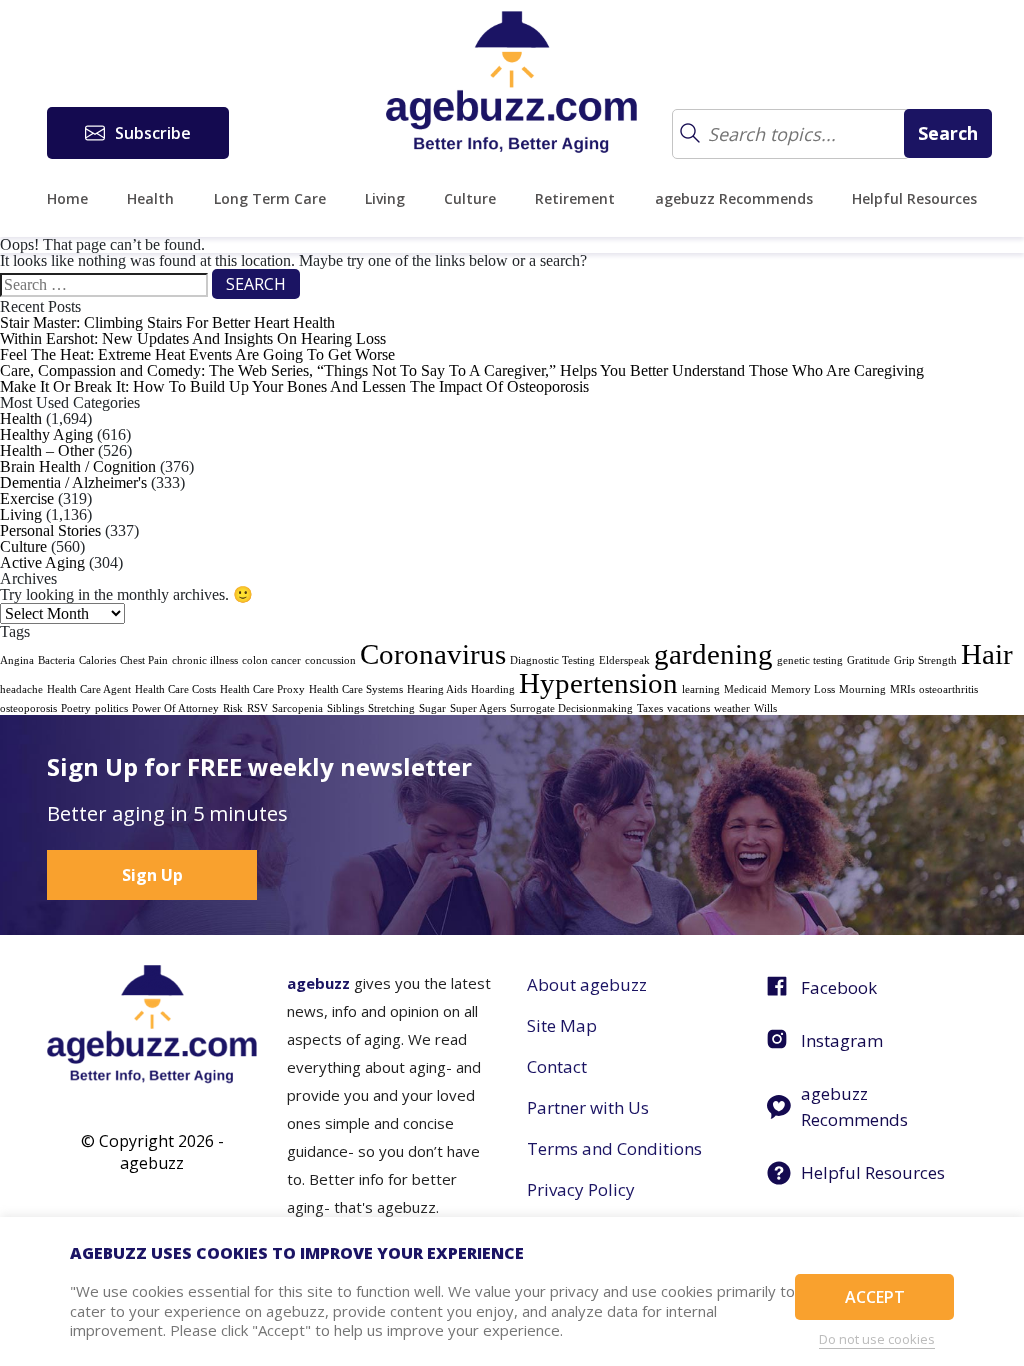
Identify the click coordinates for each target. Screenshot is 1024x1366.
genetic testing (810, 660)
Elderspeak (624, 660)
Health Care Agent (89, 689)
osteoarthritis (948, 689)
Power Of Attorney (175, 708)
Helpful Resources (914, 198)
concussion (330, 660)
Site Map (562, 1025)
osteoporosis (28, 708)
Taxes (650, 708)
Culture (470, 198)
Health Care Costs (175, 689)
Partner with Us (588, 1107)
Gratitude (868, 660)
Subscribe (153, 133)
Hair (987, 654)
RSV (257, 708)
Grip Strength (925, 660)
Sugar (432, 708)
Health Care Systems (356, 689)
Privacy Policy (581, 1189)
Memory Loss (803, 689)
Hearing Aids (437, 689)
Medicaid (745, 689)
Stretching (391, 708)
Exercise (27, 498)
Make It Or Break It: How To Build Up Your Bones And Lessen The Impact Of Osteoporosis (294, 386)
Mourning (862, 689)
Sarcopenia (297, 708)
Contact (557, 1066)
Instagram (842, 1040)
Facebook (839, 987)
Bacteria (56, 660)
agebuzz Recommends (734, 198)
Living (385, 198)
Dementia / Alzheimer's (73, 482)
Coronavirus (433, 654)
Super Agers (478, 708)
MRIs (902, 689)
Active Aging (42, 562)
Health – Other (47, 450)
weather (732, 708)
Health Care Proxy (262, 689)
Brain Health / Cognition (78, 466)
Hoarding (493, 689)
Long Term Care (270, 198)
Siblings (345, 708)
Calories (97, 660)
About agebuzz (587, 984)
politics (111, 708)
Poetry (76, 708)
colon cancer (271, 660)
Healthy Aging (46, 434)
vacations (688, 708)
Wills (765, 708)
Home (67, 198)
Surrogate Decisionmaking (571, 708)
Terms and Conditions (614, 1148)
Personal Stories (50, 530)
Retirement (575, 198)
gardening (713, 654)
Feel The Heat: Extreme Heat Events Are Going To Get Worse (197, 354)
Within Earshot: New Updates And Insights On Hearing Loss (193, 338)
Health (150, 198)
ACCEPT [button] (875, 1297)
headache (21, 689)
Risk (233, 708)
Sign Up (152, 875)
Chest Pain (144, 660)
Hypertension (598, 683)
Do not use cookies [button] (877, 1339)
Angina (17, 660)
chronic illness (205, 660)
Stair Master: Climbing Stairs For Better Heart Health (167, 322)
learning (701, 689)
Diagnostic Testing (552, 660)
